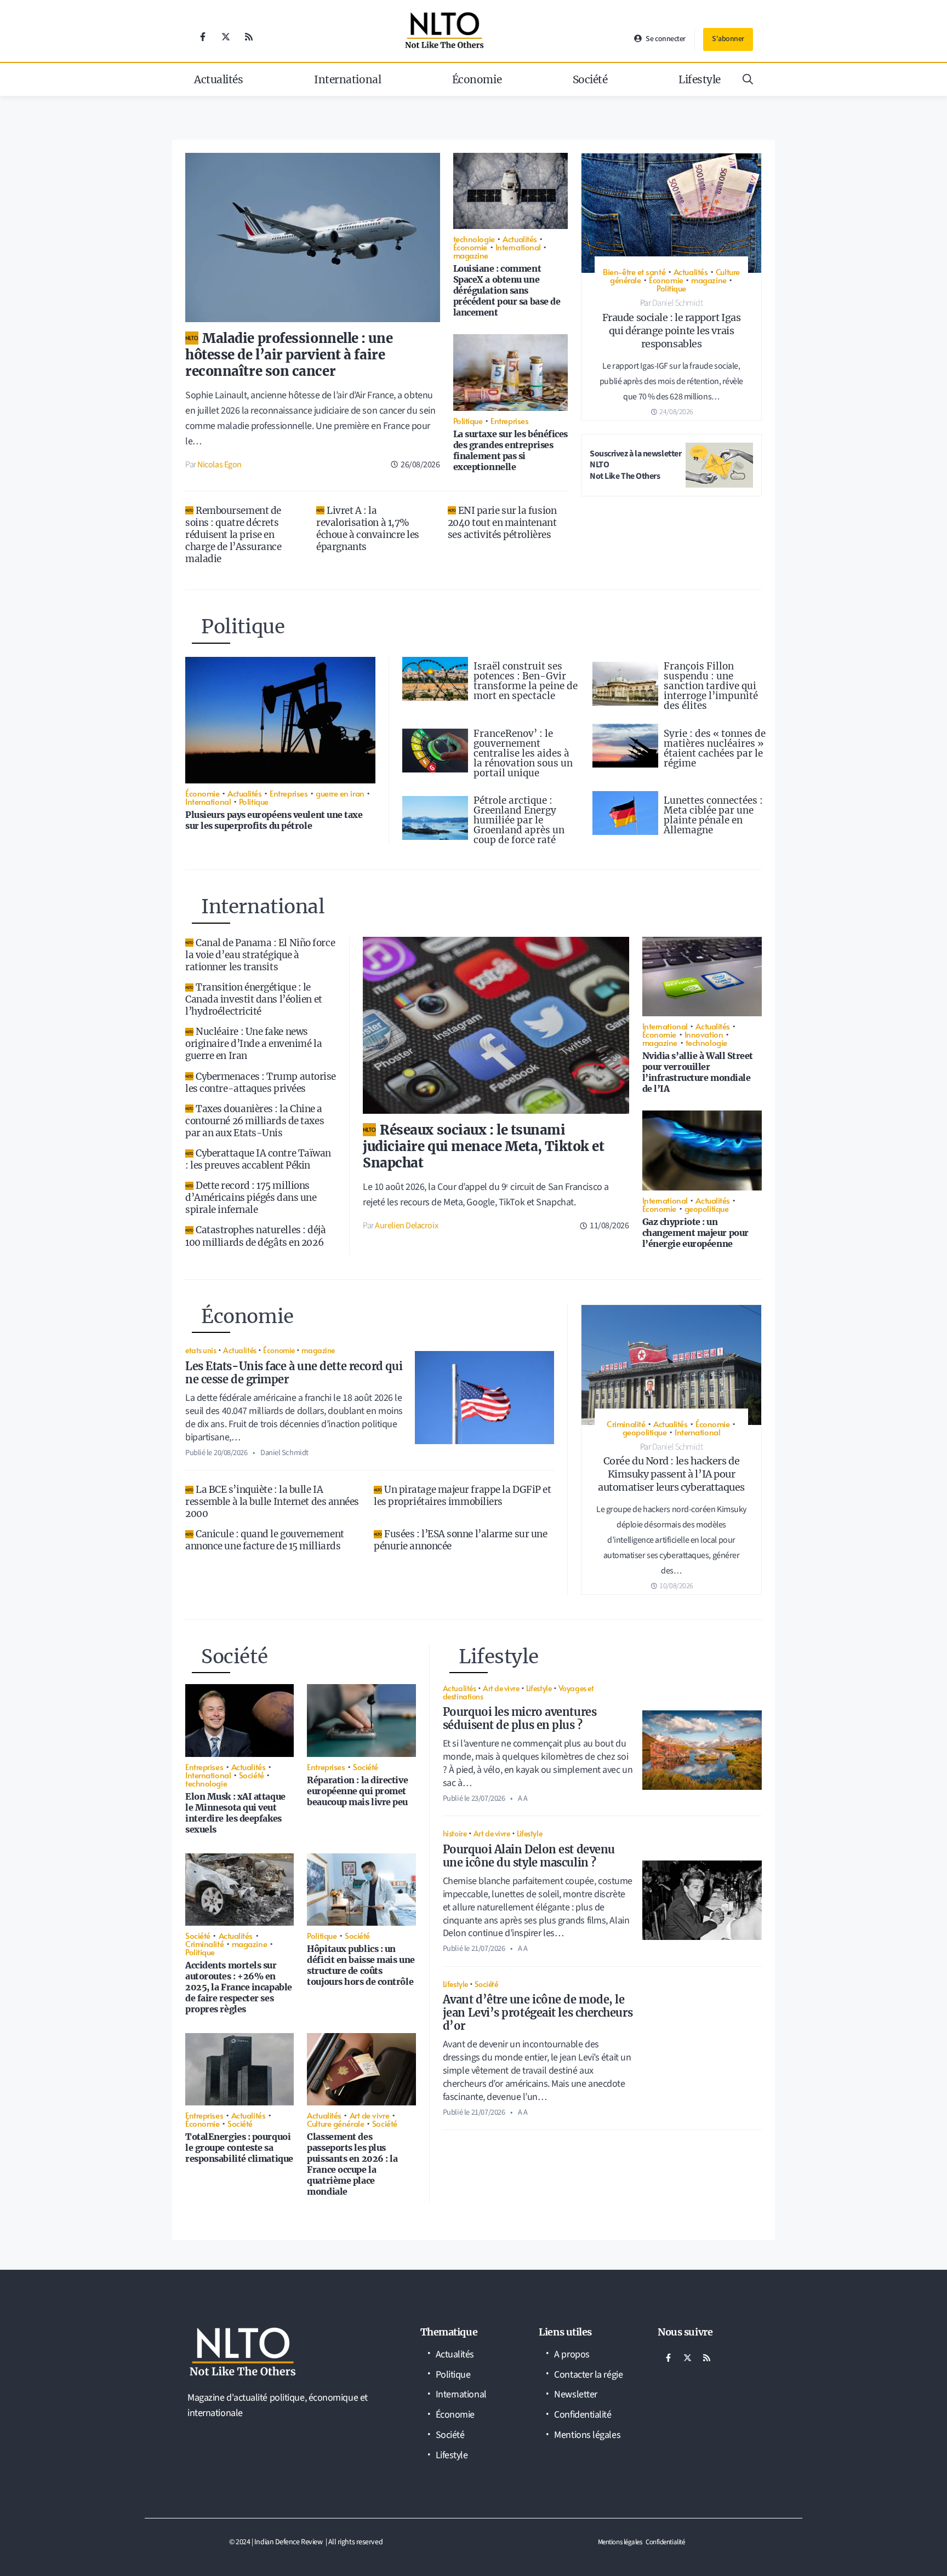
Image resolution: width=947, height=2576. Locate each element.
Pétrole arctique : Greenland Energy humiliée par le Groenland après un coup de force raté (519, 820)
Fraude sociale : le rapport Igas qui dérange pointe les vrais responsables (672, 331)
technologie (474, 239)
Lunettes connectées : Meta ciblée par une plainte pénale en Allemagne (713, 815)
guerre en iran (340, 793)
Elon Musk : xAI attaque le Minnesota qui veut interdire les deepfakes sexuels (235, 1813)
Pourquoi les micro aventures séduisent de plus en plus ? (520, 1718)
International (347, 79)
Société (590, 79)
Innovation (704, 1034)
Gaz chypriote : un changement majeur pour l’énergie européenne (695, 1233)
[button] (748, 79)
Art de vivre (370, 2115)
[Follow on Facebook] (203, 37)
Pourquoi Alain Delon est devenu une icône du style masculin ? (529, 1856)
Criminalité (626, 1424)
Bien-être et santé (634, 271)
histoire (455, 1833)
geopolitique (707, 1208)
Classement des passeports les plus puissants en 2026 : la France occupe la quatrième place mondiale (352, 2164)
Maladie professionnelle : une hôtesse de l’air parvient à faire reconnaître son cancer (289, 355)
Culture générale (335, 2123)
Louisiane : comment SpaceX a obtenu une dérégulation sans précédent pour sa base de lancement (507, 290)
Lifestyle (700, 79)
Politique (468, 420)
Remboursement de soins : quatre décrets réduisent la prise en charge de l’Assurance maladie (233, 535)
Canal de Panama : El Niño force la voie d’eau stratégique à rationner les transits (260, 955)
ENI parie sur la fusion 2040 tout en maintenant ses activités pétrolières (502, 523)
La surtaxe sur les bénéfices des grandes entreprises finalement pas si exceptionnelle (510, 450)
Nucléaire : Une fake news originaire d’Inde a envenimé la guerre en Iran (253, 1044)
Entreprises (509, 420)
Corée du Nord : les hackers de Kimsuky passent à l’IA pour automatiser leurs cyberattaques (671, 1474)
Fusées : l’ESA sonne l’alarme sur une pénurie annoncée (460, 1540)
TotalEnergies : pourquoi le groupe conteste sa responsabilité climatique (239, 2148)
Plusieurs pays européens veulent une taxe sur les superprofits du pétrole (274, 820)
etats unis (201, 1350)
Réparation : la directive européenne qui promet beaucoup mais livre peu (357, 1791)
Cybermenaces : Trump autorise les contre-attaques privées (261, 1083)
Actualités (219, 79)
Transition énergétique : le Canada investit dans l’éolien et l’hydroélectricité (254, 999)
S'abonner (728, 39)
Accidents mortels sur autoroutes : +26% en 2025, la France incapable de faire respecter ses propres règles (239, 1987)
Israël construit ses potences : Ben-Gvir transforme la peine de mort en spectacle (526, 681)
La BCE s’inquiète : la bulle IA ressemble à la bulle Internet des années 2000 (272, 1502)
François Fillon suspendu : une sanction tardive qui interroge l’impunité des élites (711, 686)
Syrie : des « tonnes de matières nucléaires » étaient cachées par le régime (715, 748)
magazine (471, 255)
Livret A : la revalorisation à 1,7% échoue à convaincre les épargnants (368, 529)
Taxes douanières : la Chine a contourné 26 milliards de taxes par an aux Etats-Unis (255, 1121)
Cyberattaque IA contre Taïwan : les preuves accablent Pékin (258, 1159)
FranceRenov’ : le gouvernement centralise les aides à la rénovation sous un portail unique (523, 753)
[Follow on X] (226, 37)
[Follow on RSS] (249, 37)
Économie (477, 79)
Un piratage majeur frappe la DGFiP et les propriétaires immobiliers (462, 1496)
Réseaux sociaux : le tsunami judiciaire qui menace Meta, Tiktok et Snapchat (483, 1146)
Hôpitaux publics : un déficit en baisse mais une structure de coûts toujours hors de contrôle (361, 1965)
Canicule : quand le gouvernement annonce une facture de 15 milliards (265, 1540)
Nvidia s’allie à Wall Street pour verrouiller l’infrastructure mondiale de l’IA (698, 1072)
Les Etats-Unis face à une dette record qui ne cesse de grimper (294, 1373)
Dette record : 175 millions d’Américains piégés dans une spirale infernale (251, 1198)
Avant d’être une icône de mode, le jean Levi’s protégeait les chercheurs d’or (538, 2013)
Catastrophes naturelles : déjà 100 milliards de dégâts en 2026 (256, 1236)
